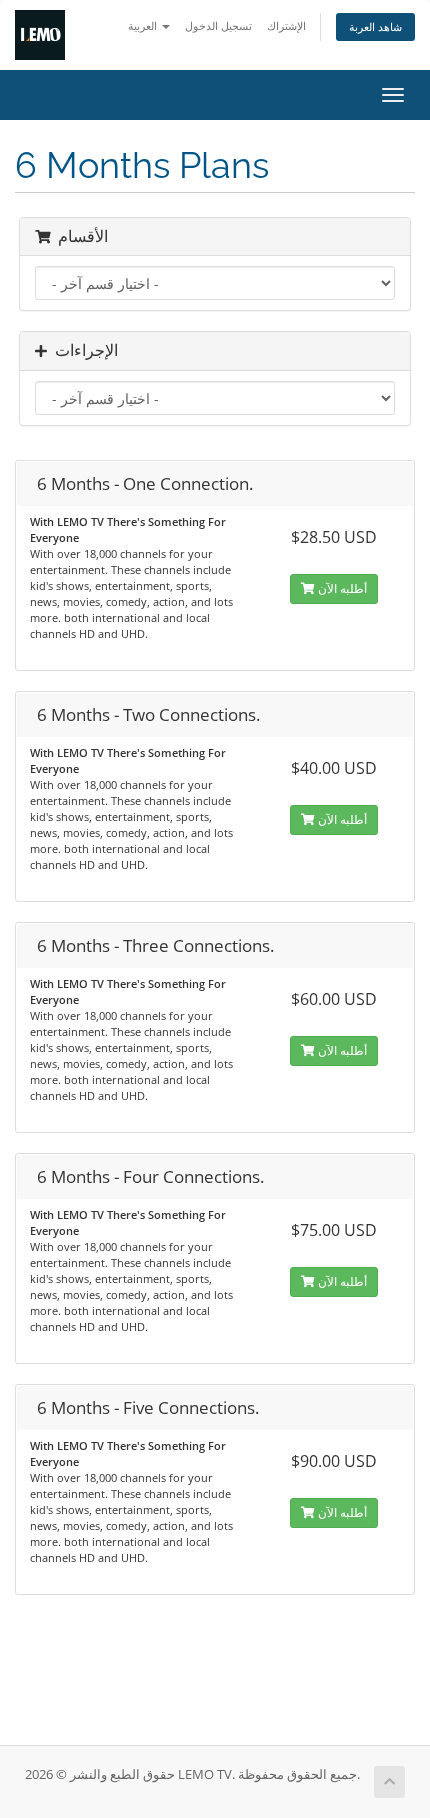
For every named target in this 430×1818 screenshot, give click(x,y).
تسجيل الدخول (218, 25)
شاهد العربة (375, 26)
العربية (144, 25)
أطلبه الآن (341, 588)
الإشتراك (286, 25)
